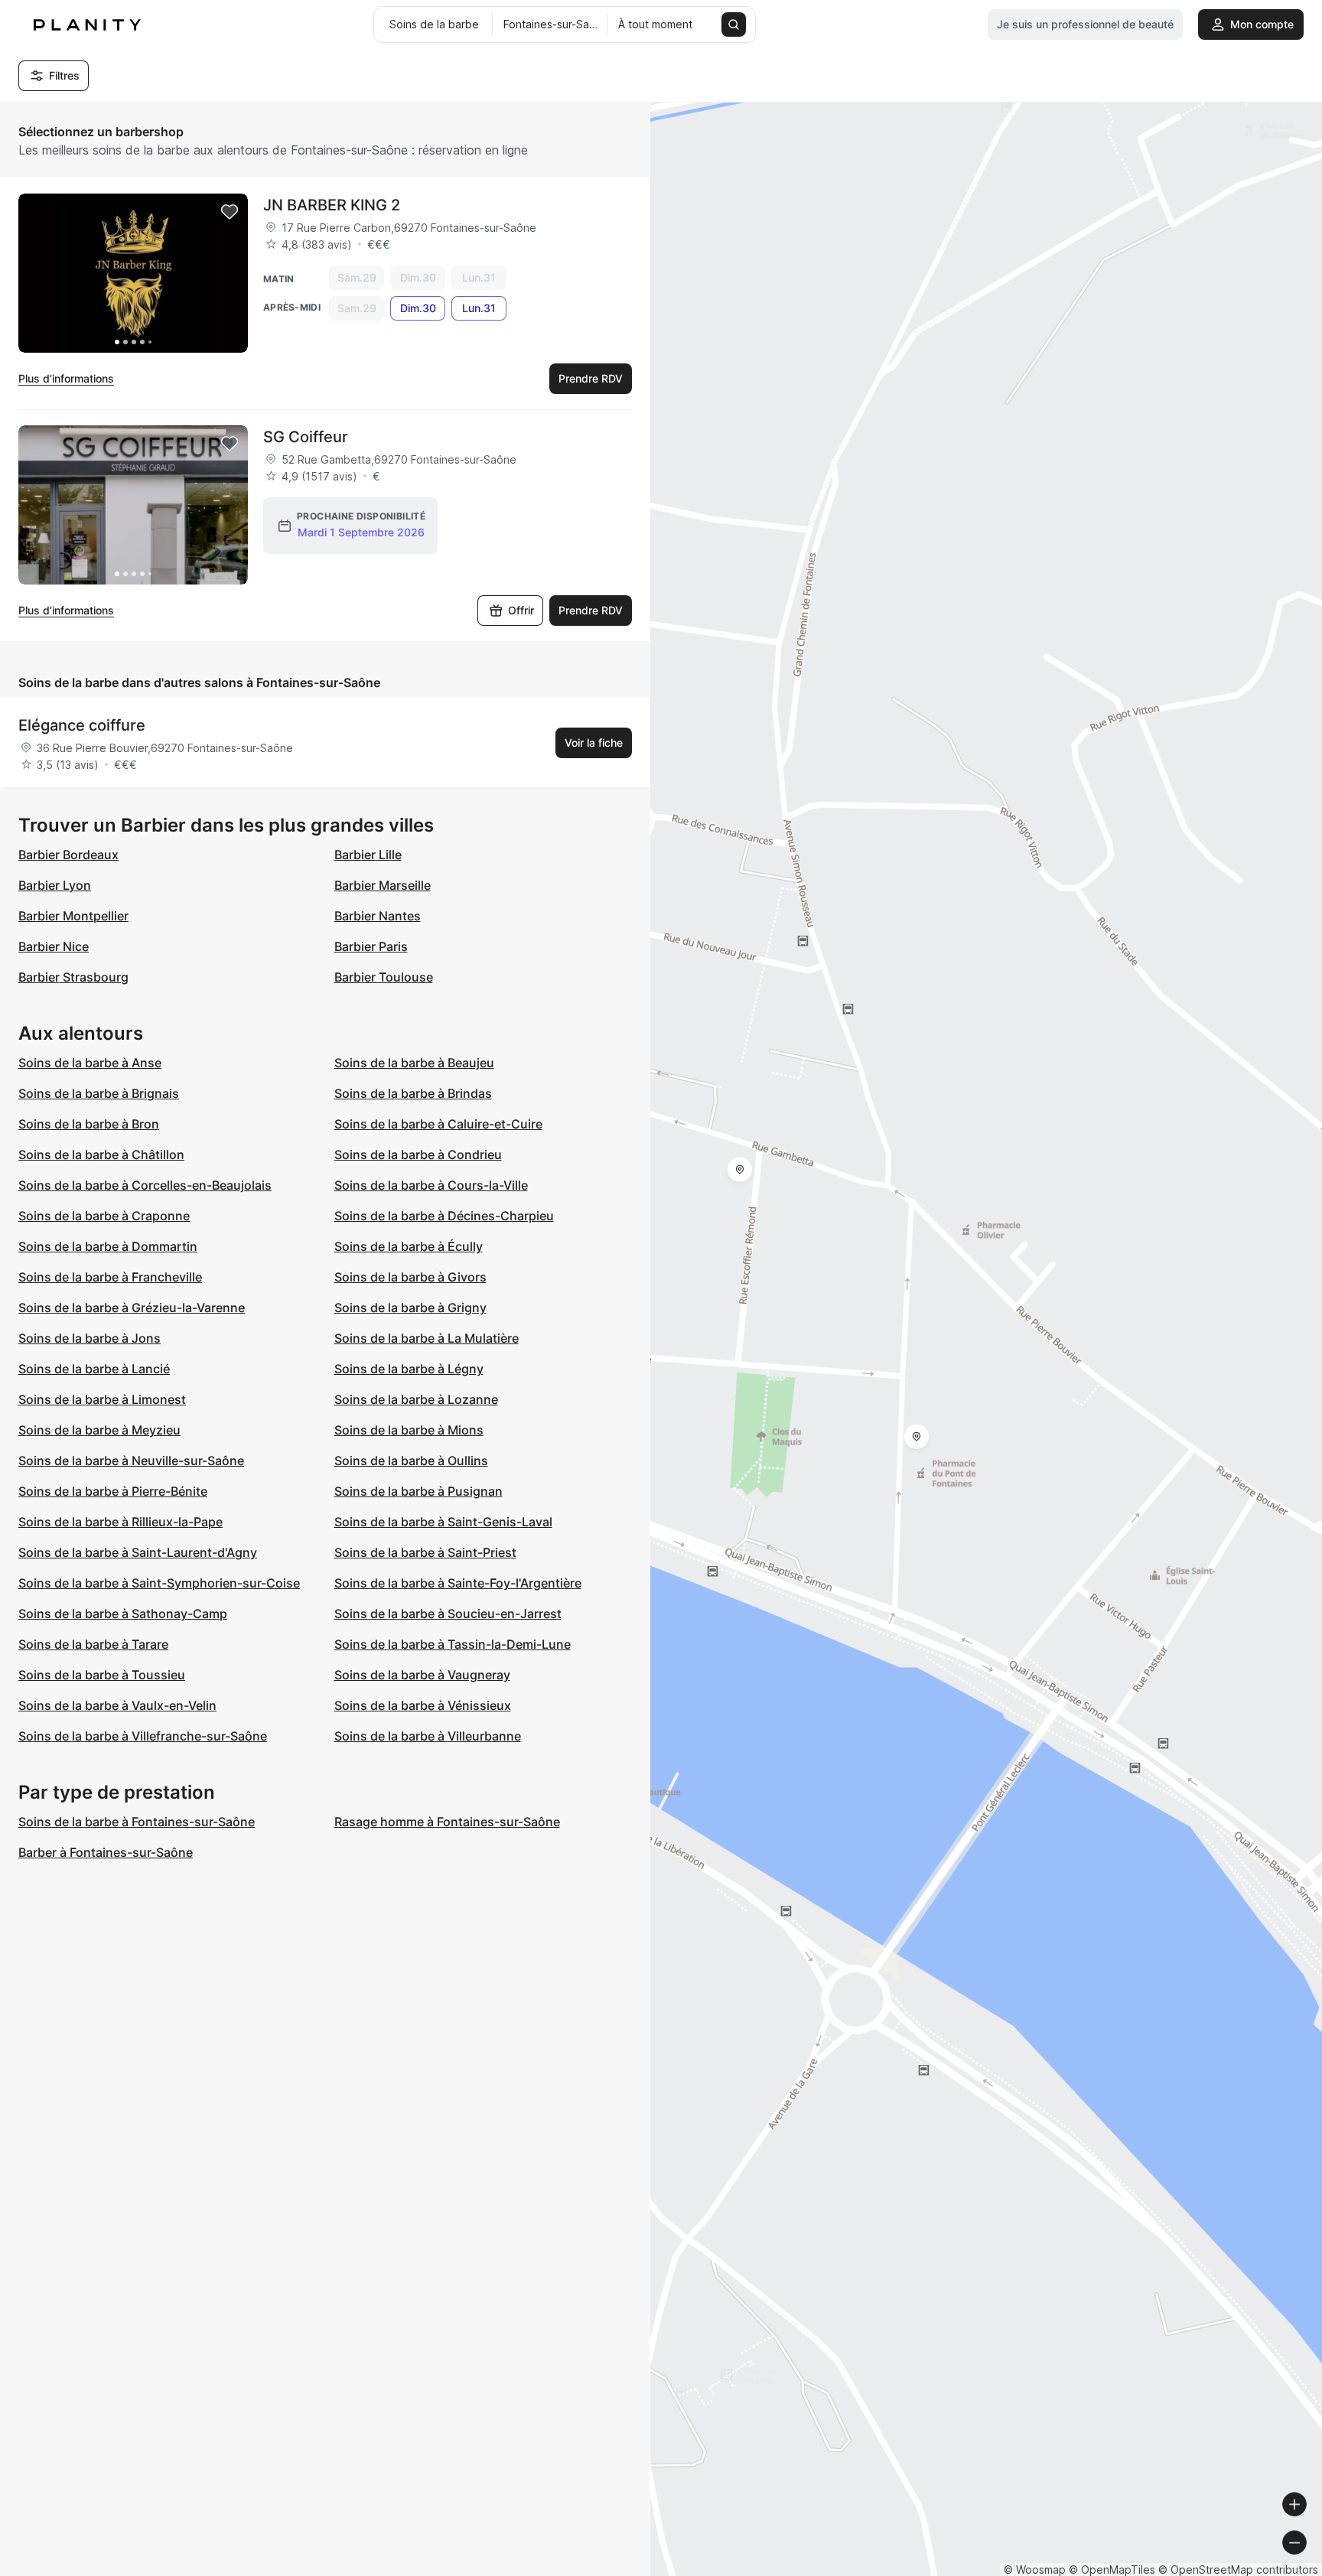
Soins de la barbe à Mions (409, 1430)
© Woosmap (1035, 2569)
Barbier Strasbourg (73, 977)
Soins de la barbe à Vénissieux (423, 1705)
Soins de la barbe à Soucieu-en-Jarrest (448, 1614)
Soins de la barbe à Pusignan (418, 1491)
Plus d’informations (66, 378)
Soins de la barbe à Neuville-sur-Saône (131, 1461)
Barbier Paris (371, 946)
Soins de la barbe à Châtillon (101, 1154)
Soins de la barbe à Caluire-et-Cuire (438, 1124)
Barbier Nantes (378, 916)
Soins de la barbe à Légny (409, 1369)
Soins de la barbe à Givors (410, 1277)
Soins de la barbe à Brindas (413, 1093)
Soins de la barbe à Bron (89, 1124)
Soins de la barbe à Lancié (94, 1369)
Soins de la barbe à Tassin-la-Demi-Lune (453, 1644)
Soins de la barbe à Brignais (99, 1093)
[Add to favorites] (230, 212)
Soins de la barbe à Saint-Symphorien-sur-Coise (159, 1583)
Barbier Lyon (55, 885)
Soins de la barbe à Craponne (104, 1216)
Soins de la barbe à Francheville (110, 1277)
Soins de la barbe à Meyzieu (99, 1430)
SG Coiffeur (306, 437)
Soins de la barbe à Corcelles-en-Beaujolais (145, 1185)
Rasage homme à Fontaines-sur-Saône (447, 1822)
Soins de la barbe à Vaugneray (422, 1675)
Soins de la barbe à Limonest (102, 1399)
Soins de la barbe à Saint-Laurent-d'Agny (138, 1552)
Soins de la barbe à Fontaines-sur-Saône (137, 1822)
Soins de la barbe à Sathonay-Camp (123, 1614)
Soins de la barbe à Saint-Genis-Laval (443, 1522)
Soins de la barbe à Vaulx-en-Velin (117, 1705)
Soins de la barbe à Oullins (411, 1461)
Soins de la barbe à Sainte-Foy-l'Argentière (458, 1583)
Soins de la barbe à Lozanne (416, 1399)
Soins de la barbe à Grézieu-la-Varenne (132, 1308)
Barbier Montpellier (73, 916)
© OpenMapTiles (1112, 2569)
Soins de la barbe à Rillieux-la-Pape (120, 1522)
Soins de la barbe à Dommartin (108, 1246)
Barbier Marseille (383, 885)
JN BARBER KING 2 (332, 205)
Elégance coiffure (82, 725)
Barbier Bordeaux (68, 855)
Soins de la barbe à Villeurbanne (428, 1736)
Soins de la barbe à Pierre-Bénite (113, 1491)
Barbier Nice (54, 946)
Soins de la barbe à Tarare (93, 1644)
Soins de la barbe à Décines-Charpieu (444, 1216)
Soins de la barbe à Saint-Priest (425, 1552)
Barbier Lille (368, 855)
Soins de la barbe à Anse (90, 1063)
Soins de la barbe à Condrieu (418, 1154)
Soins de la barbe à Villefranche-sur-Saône (143, 1736)
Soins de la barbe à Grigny (410, 1308)
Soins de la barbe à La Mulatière (427, 1338)
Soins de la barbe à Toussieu (102, 1675)
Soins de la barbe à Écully (409, 1246)
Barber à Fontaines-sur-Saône (106, 1852)
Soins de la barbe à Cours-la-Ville (431, 1185)
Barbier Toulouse (384, 977)
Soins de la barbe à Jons (90, 1338)
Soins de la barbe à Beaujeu (414, 1063)
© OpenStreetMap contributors (1238, 2569)
